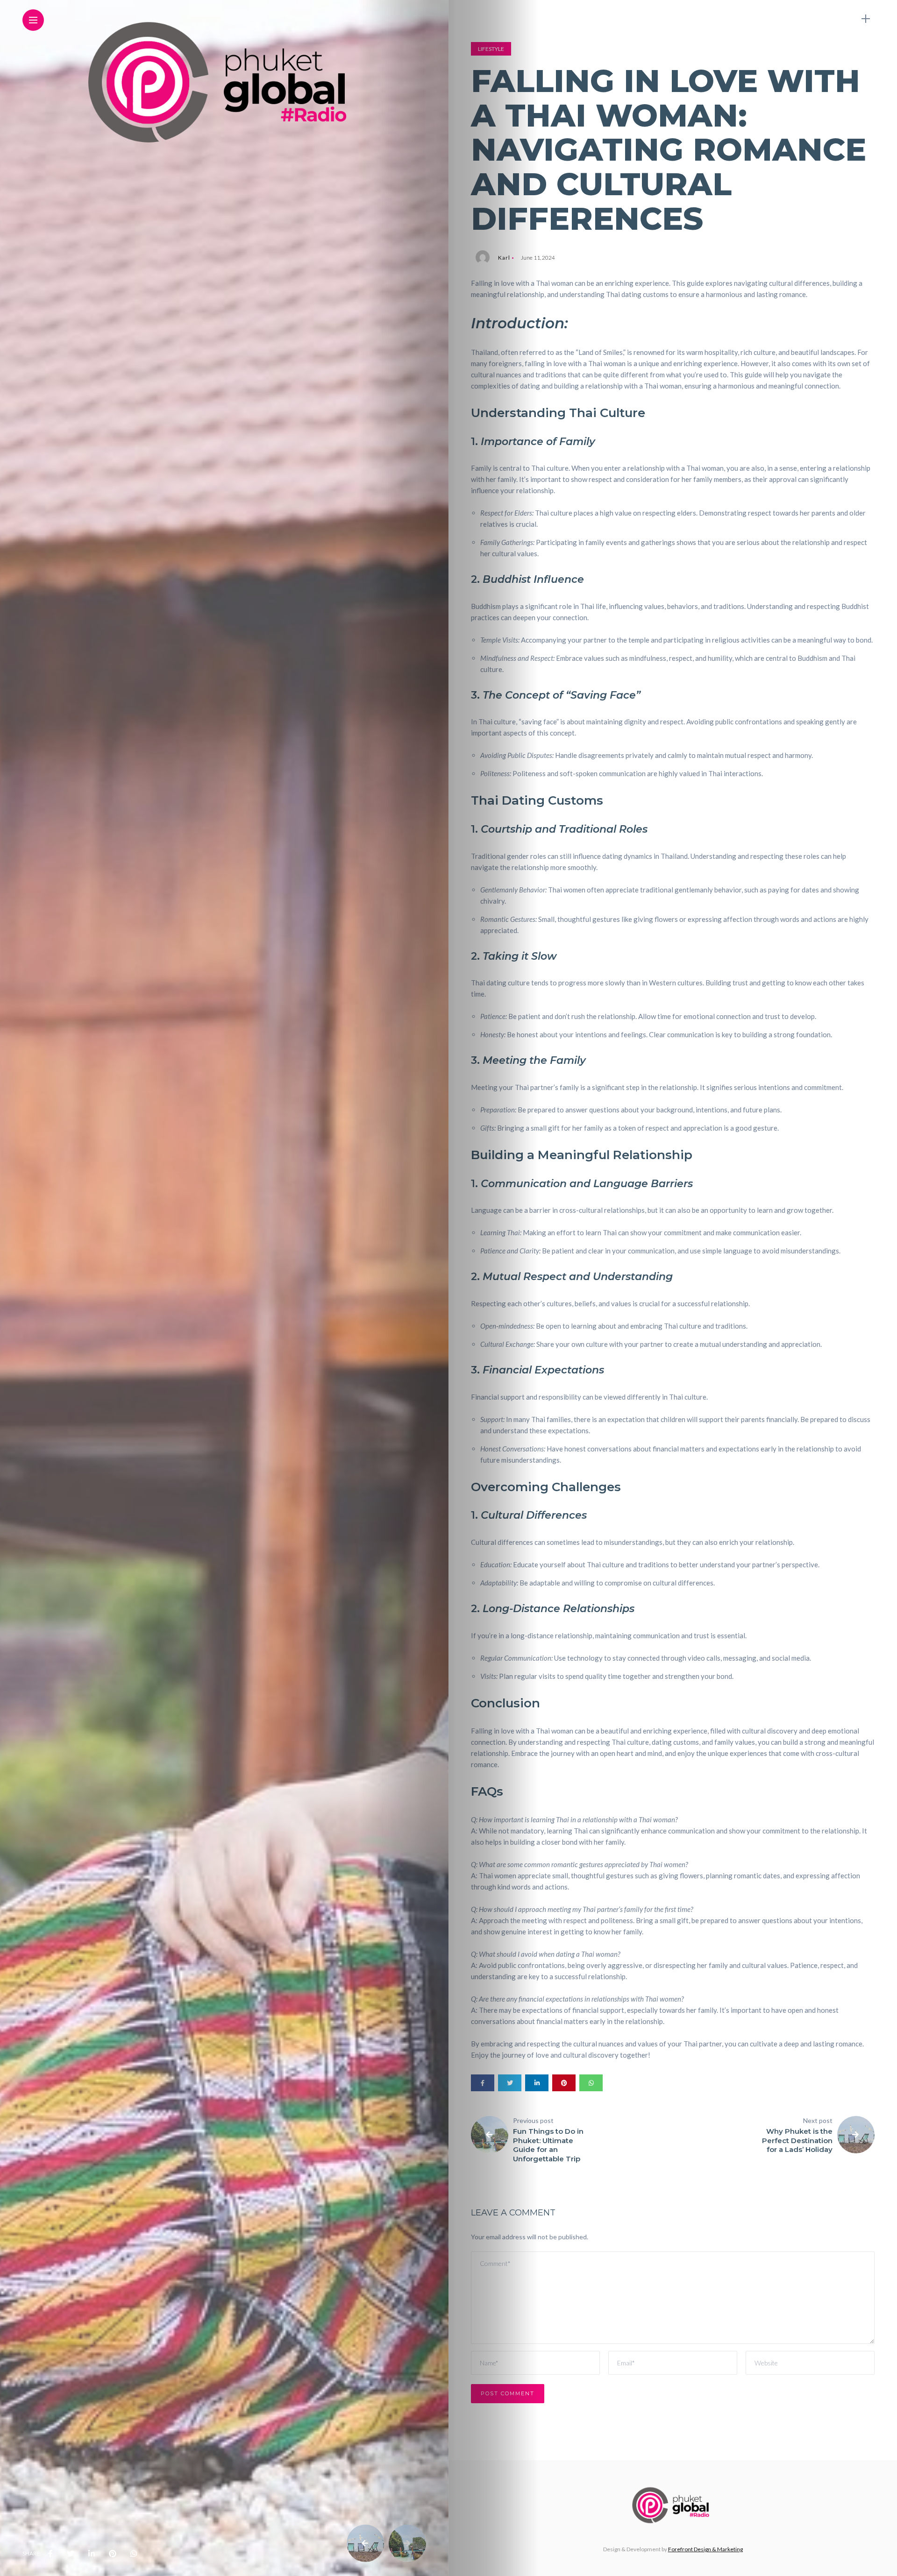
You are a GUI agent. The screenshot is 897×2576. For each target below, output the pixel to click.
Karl (504, 258)
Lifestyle (491, 49)
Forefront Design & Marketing (705, 2549)
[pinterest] (113, 2554)
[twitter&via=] (71, 2554)
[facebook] (50, 2554)
